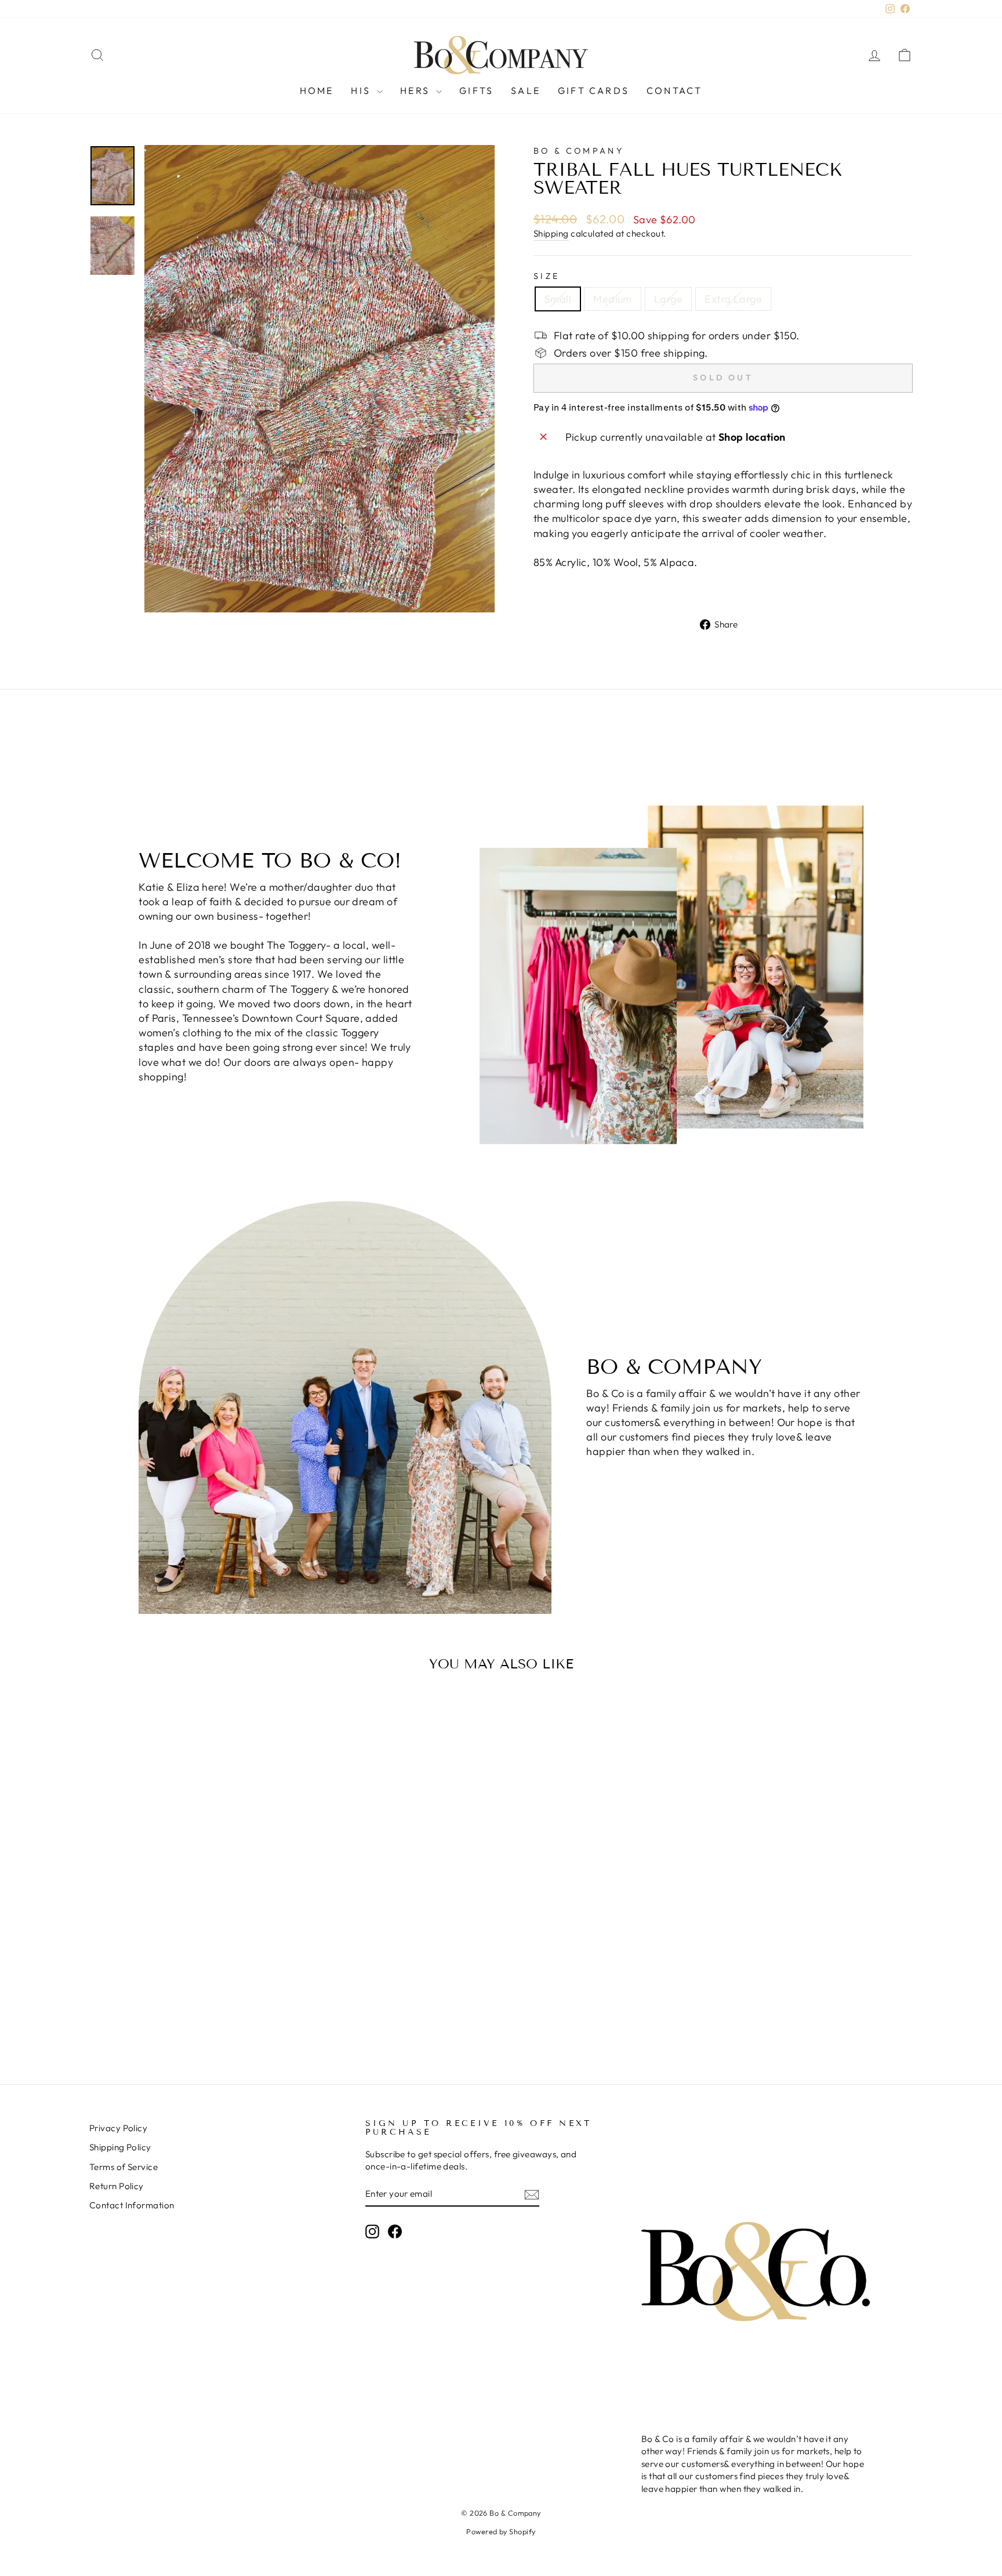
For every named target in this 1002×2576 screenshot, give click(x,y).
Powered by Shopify (501, 2531)
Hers (417, 90)
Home (317, 90)
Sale (526, 90)
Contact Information (132, 2205)
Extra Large (733, 299)
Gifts (476, 90)
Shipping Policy (120, 2147)
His (362, 90)
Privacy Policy (118, 2128)
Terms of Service (124, 2167)
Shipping (551, 233)
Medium (613, 299)
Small (558, 299)
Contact (674, 90)
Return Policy (117, 2186)
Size (547, 276)
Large (668, 299)
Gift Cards (593, 90)
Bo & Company (579, 151)
